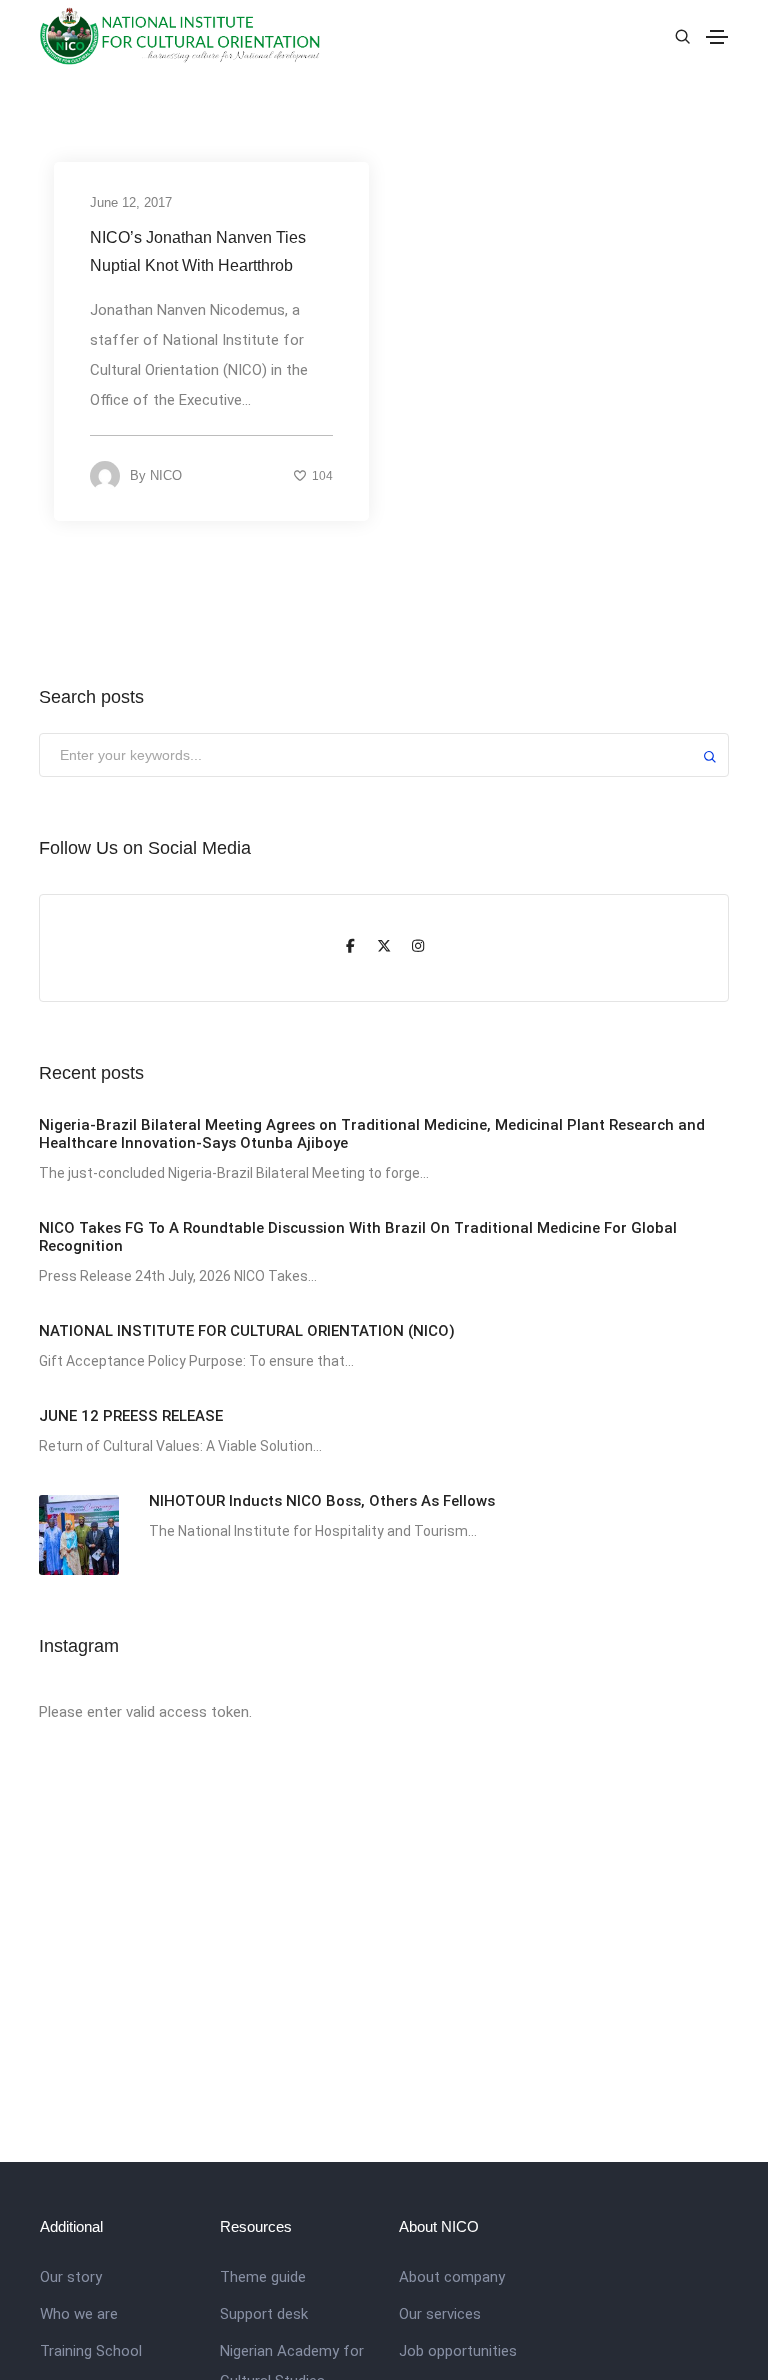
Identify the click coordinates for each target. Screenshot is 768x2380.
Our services (440, 2314)
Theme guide (263, 2277)
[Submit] (710, 759)
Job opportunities (458, 2351)
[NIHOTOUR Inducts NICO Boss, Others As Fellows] (79, 1535)
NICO (166, 475)
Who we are (79, 2314)
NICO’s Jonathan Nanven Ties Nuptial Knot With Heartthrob (198, 251)
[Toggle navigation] (717, 37)
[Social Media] (350, 948)
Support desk (264, 2314)
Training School (91, 2351)
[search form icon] (680, 37)
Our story (71, 2277)
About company (452, 2277)
